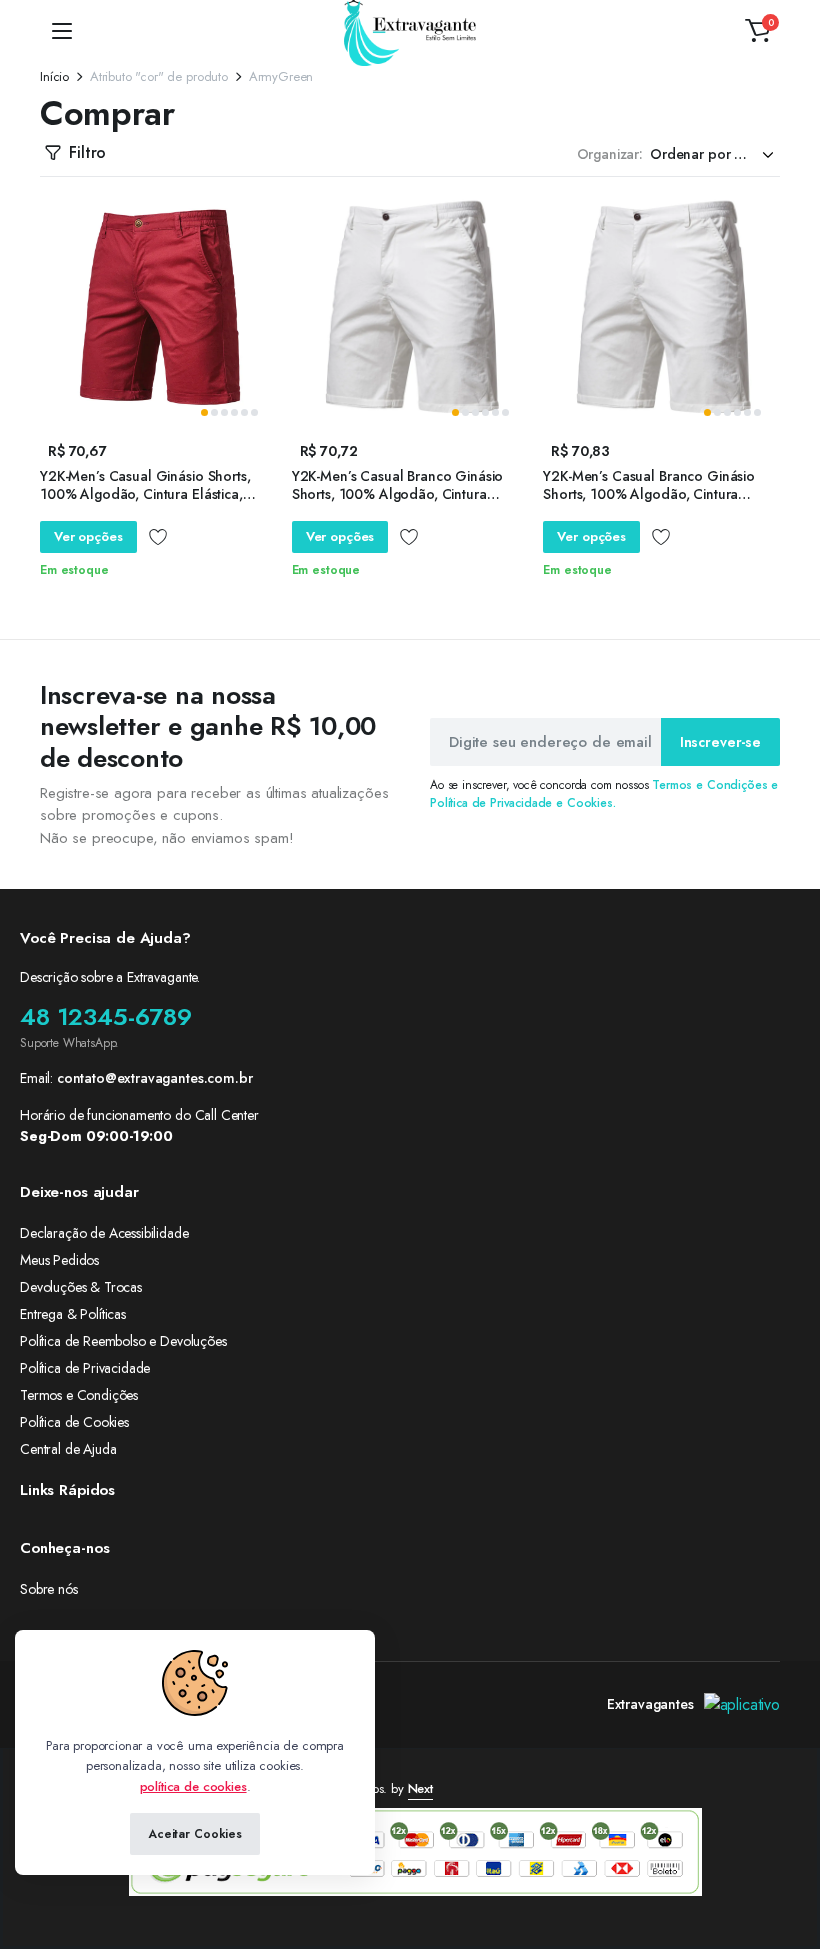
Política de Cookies (74, 1422)
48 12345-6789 (106, 1016)
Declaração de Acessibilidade (104, 1233)
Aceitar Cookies (195, 1834)
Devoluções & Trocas (81, 1287)
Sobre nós (49, 1589)
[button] (758, 31)
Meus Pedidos (59, 1260)
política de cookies (193, 1786)
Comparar (264, 246)
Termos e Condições (79, 1395)
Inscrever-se (720, 742)
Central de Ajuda (68, 1449)
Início (54, 76)
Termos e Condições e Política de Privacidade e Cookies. (604, 794)
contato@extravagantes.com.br (155, 1078)
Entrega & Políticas (73, 1314)
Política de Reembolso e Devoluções (123, 1341)
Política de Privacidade (85, 1368)
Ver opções (88, 536)
